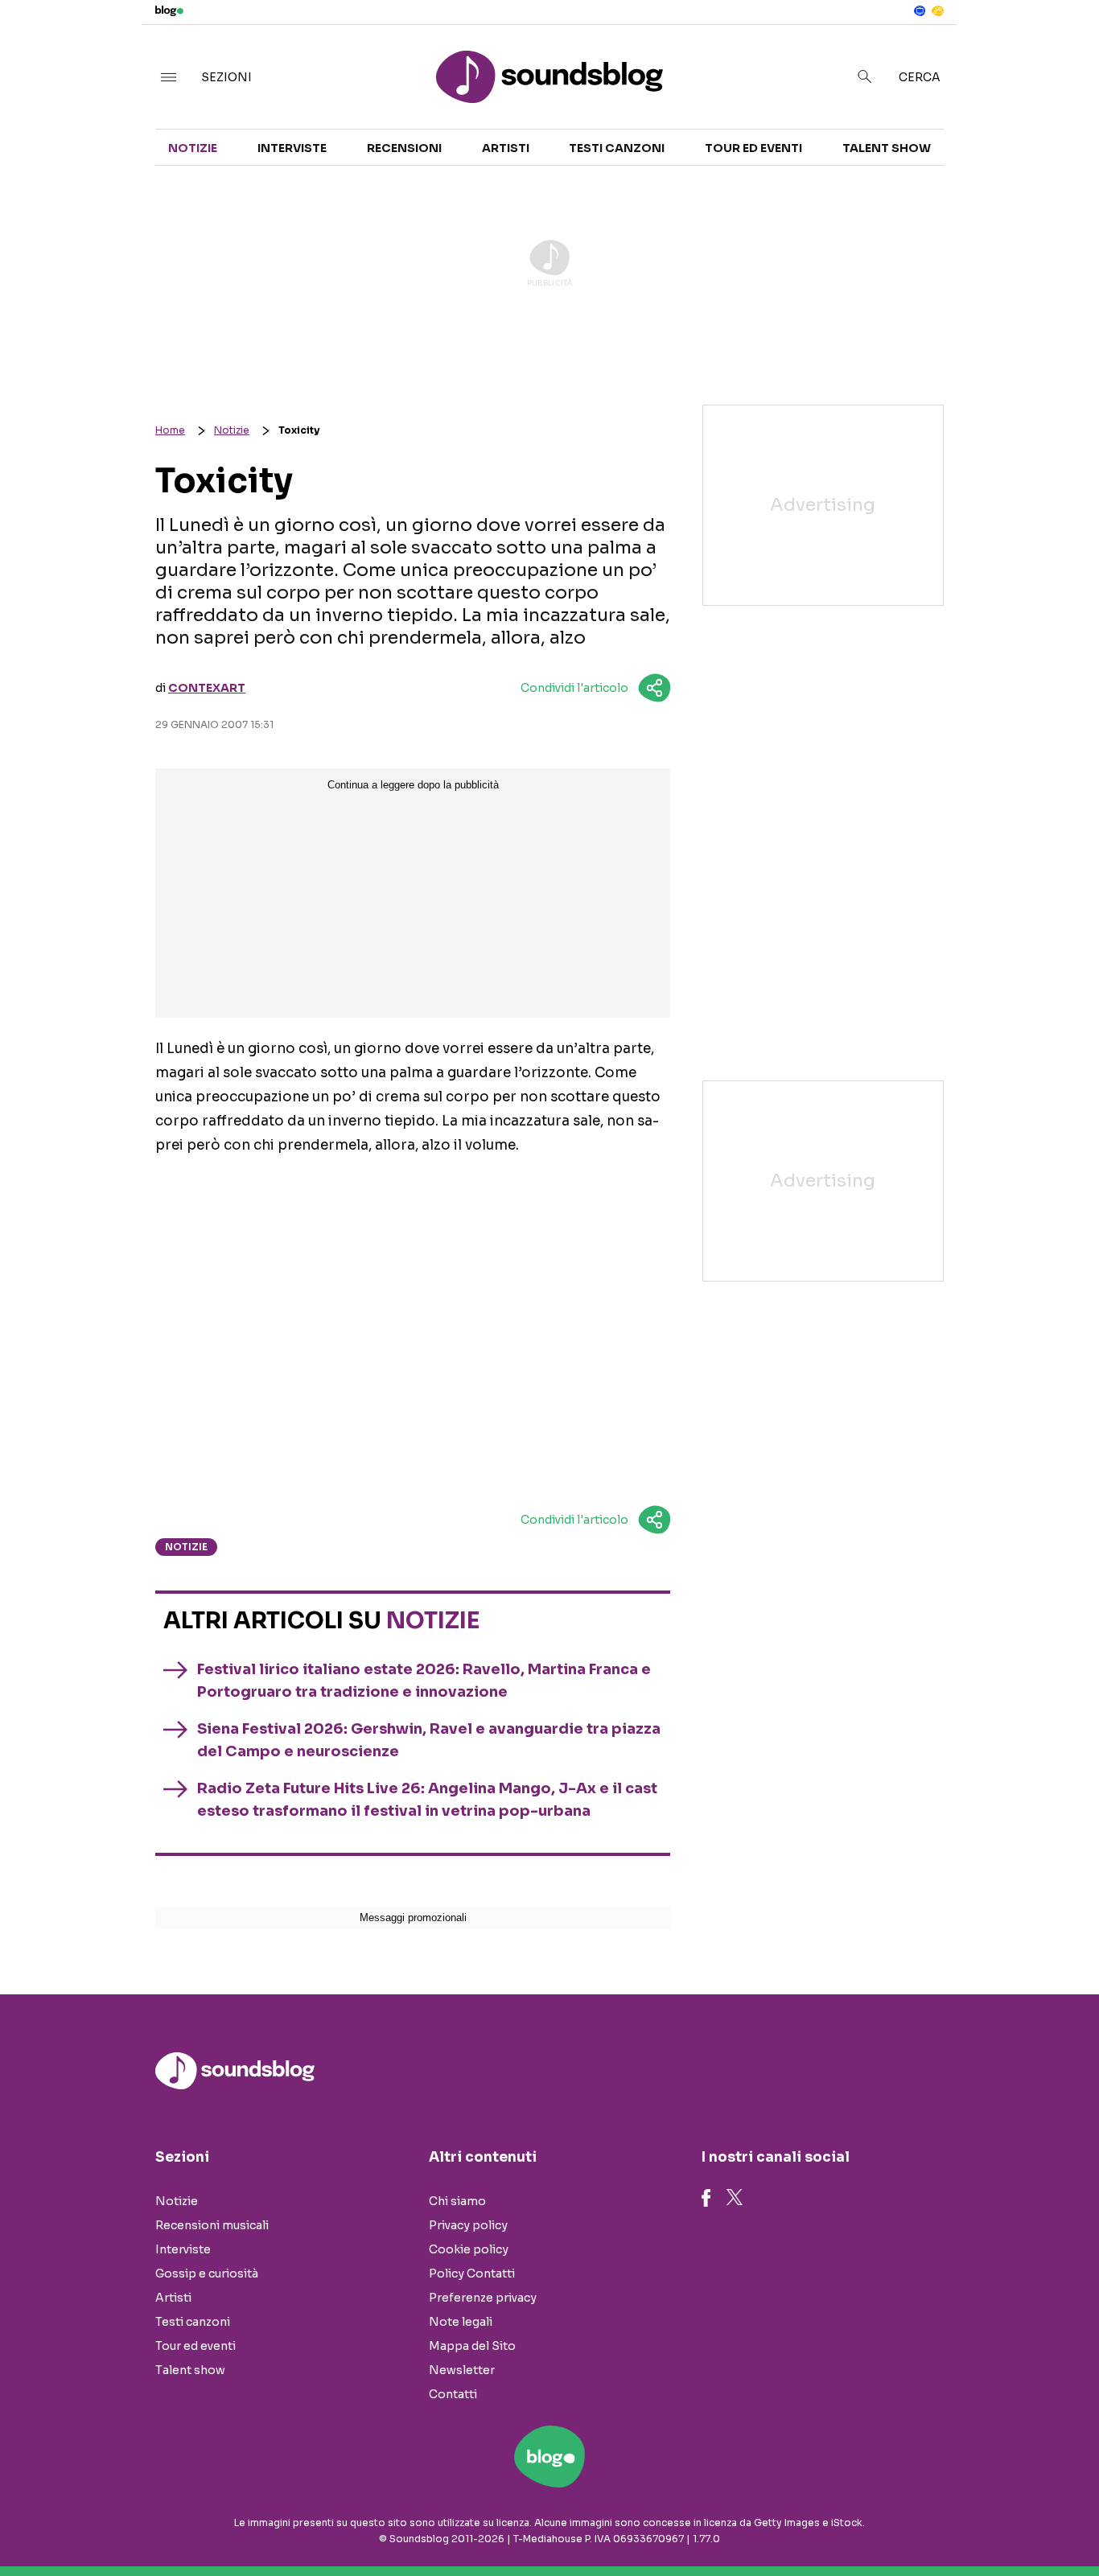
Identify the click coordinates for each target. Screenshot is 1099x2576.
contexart (207, 688)
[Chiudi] (1061, 46)
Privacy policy (468, 2225)
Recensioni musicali (212, 2225)
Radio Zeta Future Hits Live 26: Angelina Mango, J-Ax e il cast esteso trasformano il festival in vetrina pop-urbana (427, 1800)
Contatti (453, 2394)
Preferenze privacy (483, 2298)
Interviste (292, 148)
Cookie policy (469, 2249)
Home (170, 430)
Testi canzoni (617, 148)
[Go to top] (943, 2523)
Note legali (461, 2322)
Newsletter (462, 2370)
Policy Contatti (472, 2274)
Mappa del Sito (472, 2346)
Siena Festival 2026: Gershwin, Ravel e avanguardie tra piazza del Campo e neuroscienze (429, 1740)
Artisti (506, 148)
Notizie (193, 148)
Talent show (887, 148)
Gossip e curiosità (207, 2274)
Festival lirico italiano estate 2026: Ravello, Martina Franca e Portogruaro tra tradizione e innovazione (424, 1681)
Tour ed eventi (753, 148)
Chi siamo (457, 2201)
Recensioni (404, 148)
